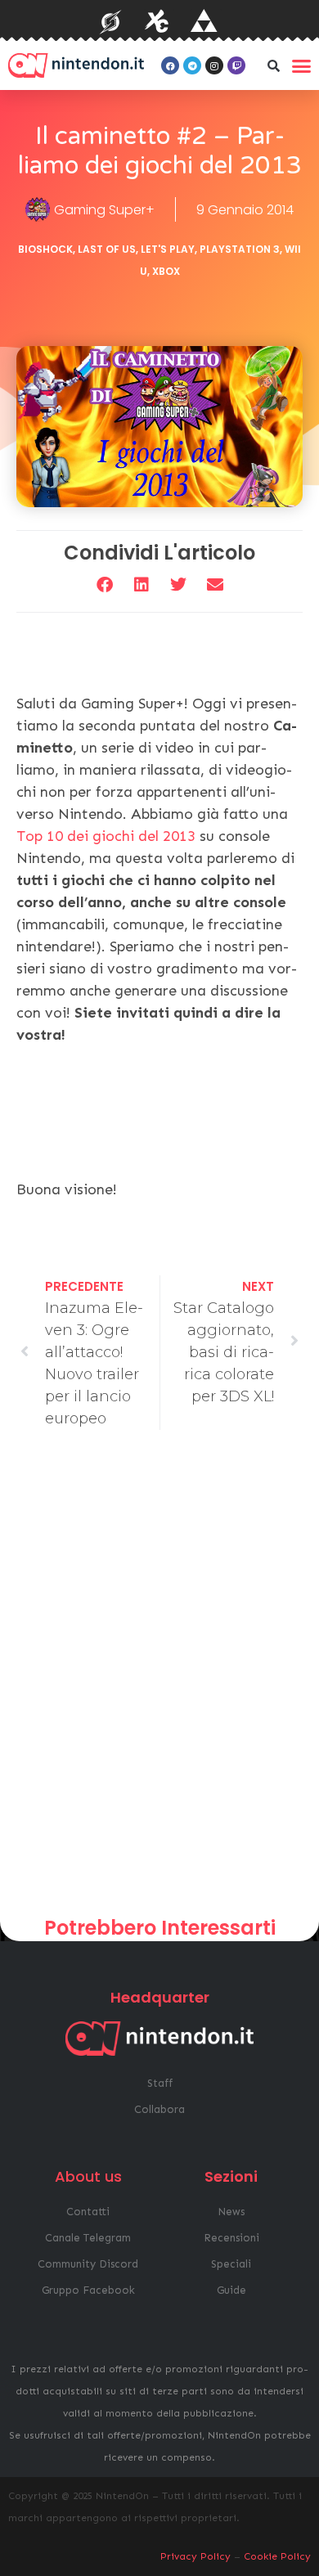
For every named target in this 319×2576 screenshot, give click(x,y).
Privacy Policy (195, 2556)
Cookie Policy (277, 2556)
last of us (107, 249)
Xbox (166, 271)
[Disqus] (159, 1679)
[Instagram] (214, 65)
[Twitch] (236, 65)
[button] (273, 65)
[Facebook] (170, 65)
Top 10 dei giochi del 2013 (106, 836)
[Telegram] (192, 65)
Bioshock (45, 249)
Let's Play (168, 249)
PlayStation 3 (240, 249)
